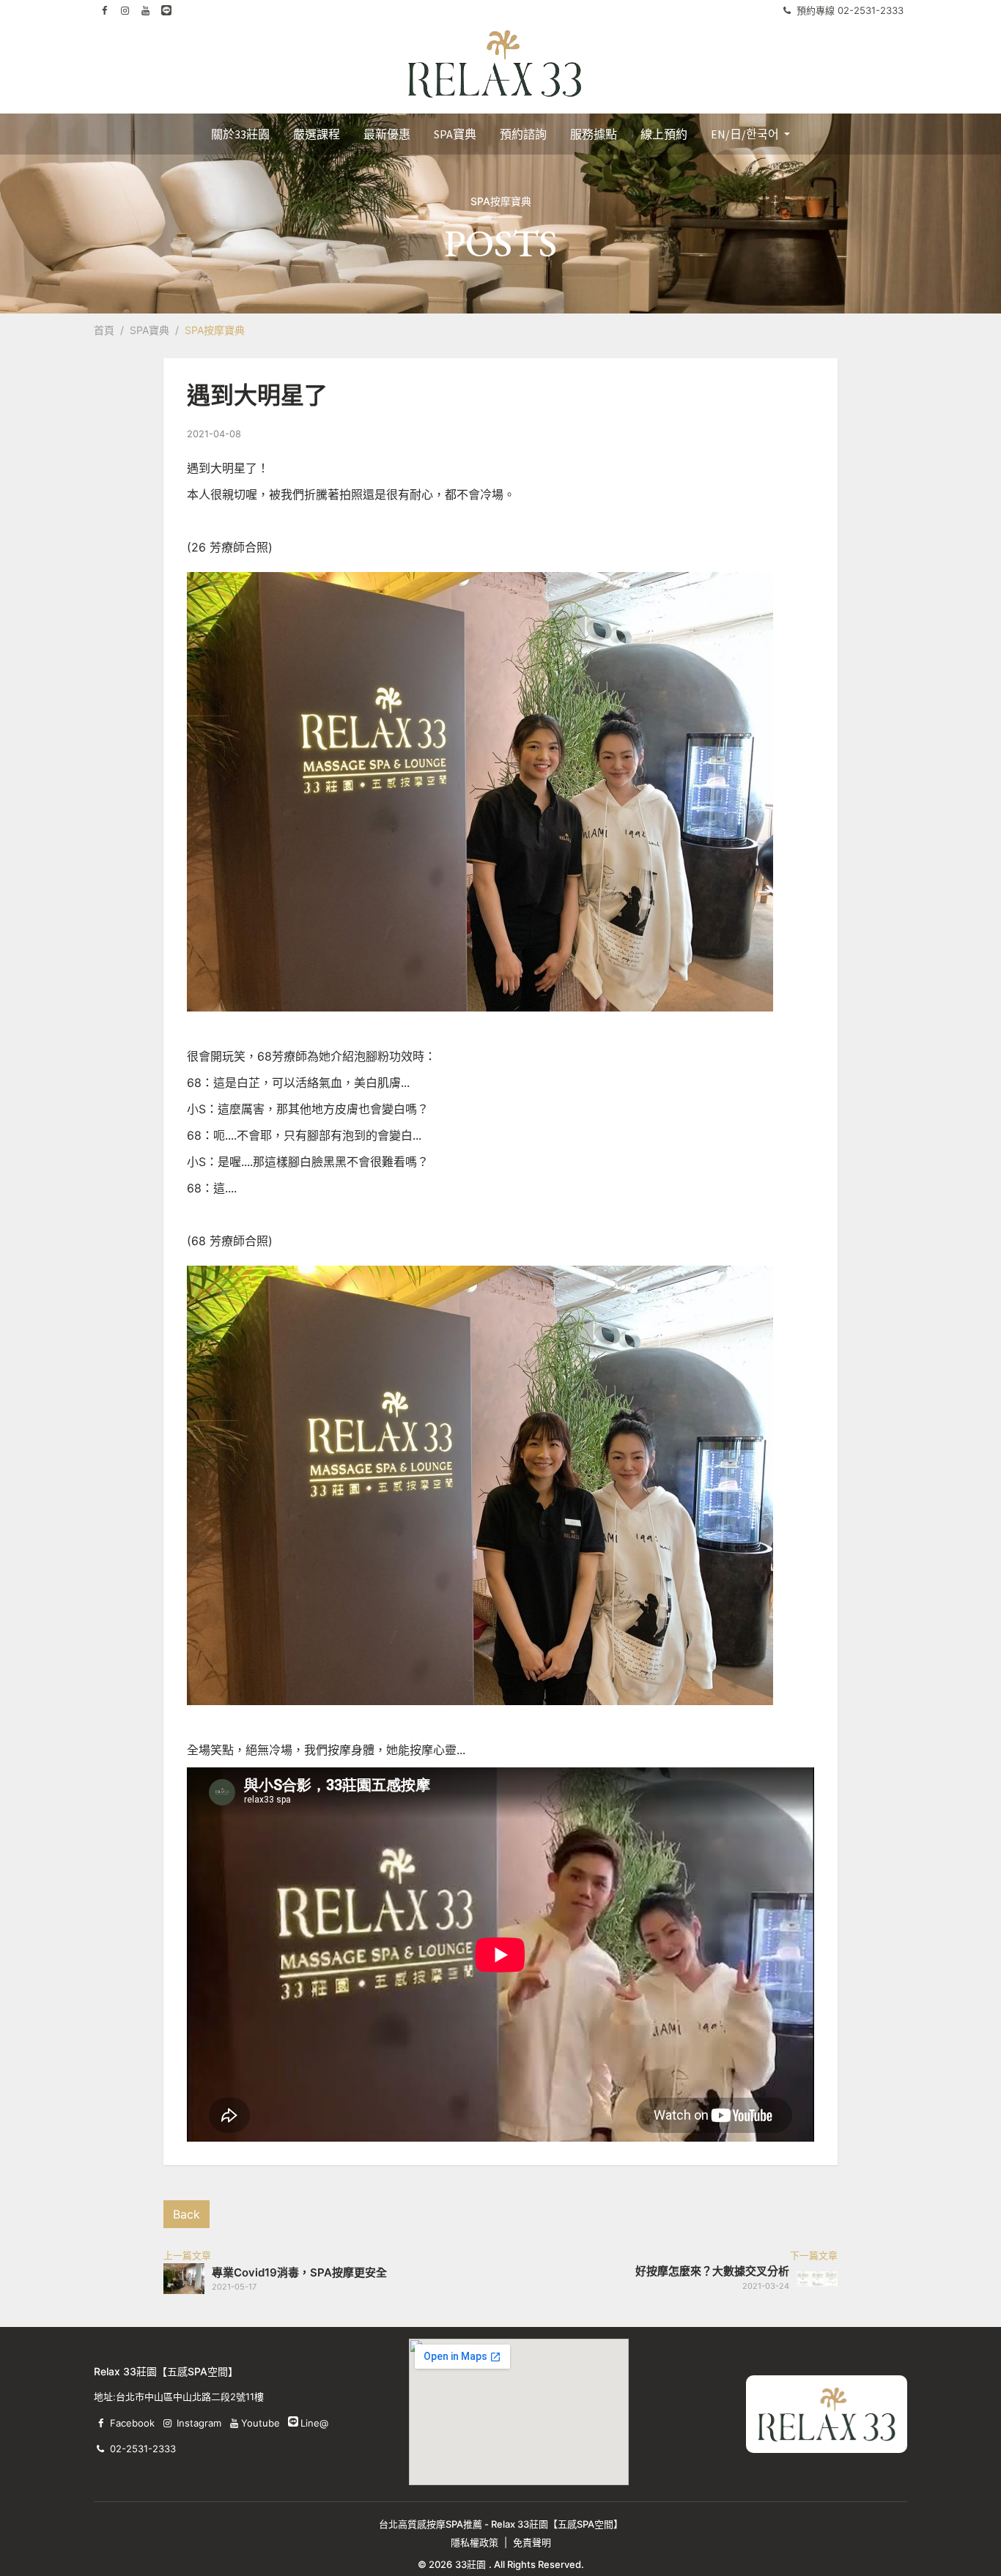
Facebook (132, 2423)
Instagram (199, 2423)
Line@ (293, 2421)
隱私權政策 (474, 2542)
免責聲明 (532, 2542)
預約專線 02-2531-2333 (850, 10)
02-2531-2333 (143, 2449)
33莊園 (470, 2564)
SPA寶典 (149, 330)
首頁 (104, 330)
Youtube (260, 2423)
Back (186, 2214)
